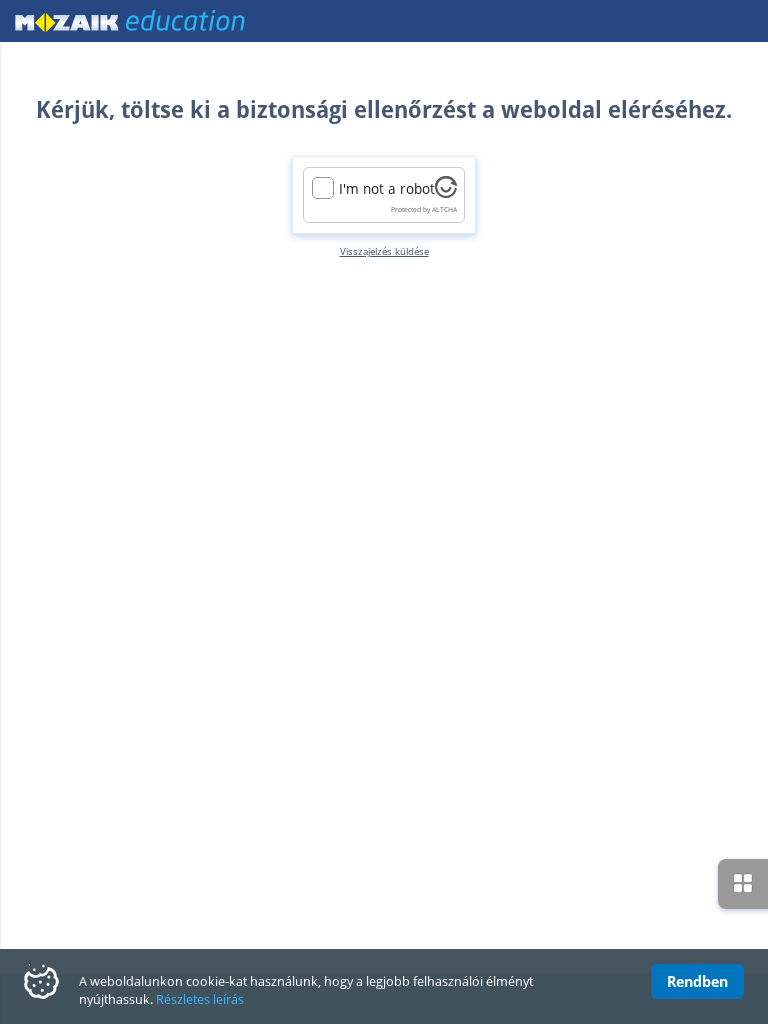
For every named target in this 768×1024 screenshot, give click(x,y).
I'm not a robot (387, 189)
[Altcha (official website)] (446, 192)
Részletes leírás (200, 999)
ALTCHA (444, 209)
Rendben (697, 981)
